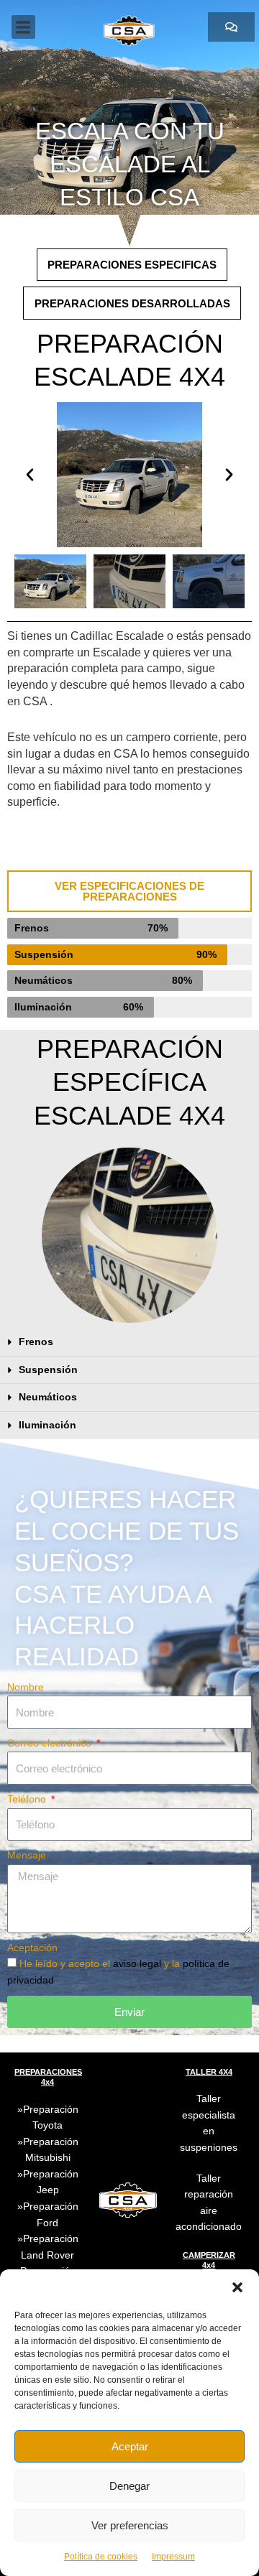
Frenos (36, 1342)
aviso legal (138, 1964)
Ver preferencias (130, 2525)
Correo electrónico (51, 1743)
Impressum (173, 2557)
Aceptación (32, 1948)
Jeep (48, 2190)
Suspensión (48, 1370)
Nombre (26, 1687)
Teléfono (28, 1799)
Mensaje (27, 1855)
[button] (237, 2287)
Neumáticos (48, 1397)
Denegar (129, 2486)
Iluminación (47, 1425)
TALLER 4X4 (209, 2072)
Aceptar (130, 2446)
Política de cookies (101, 2557)
